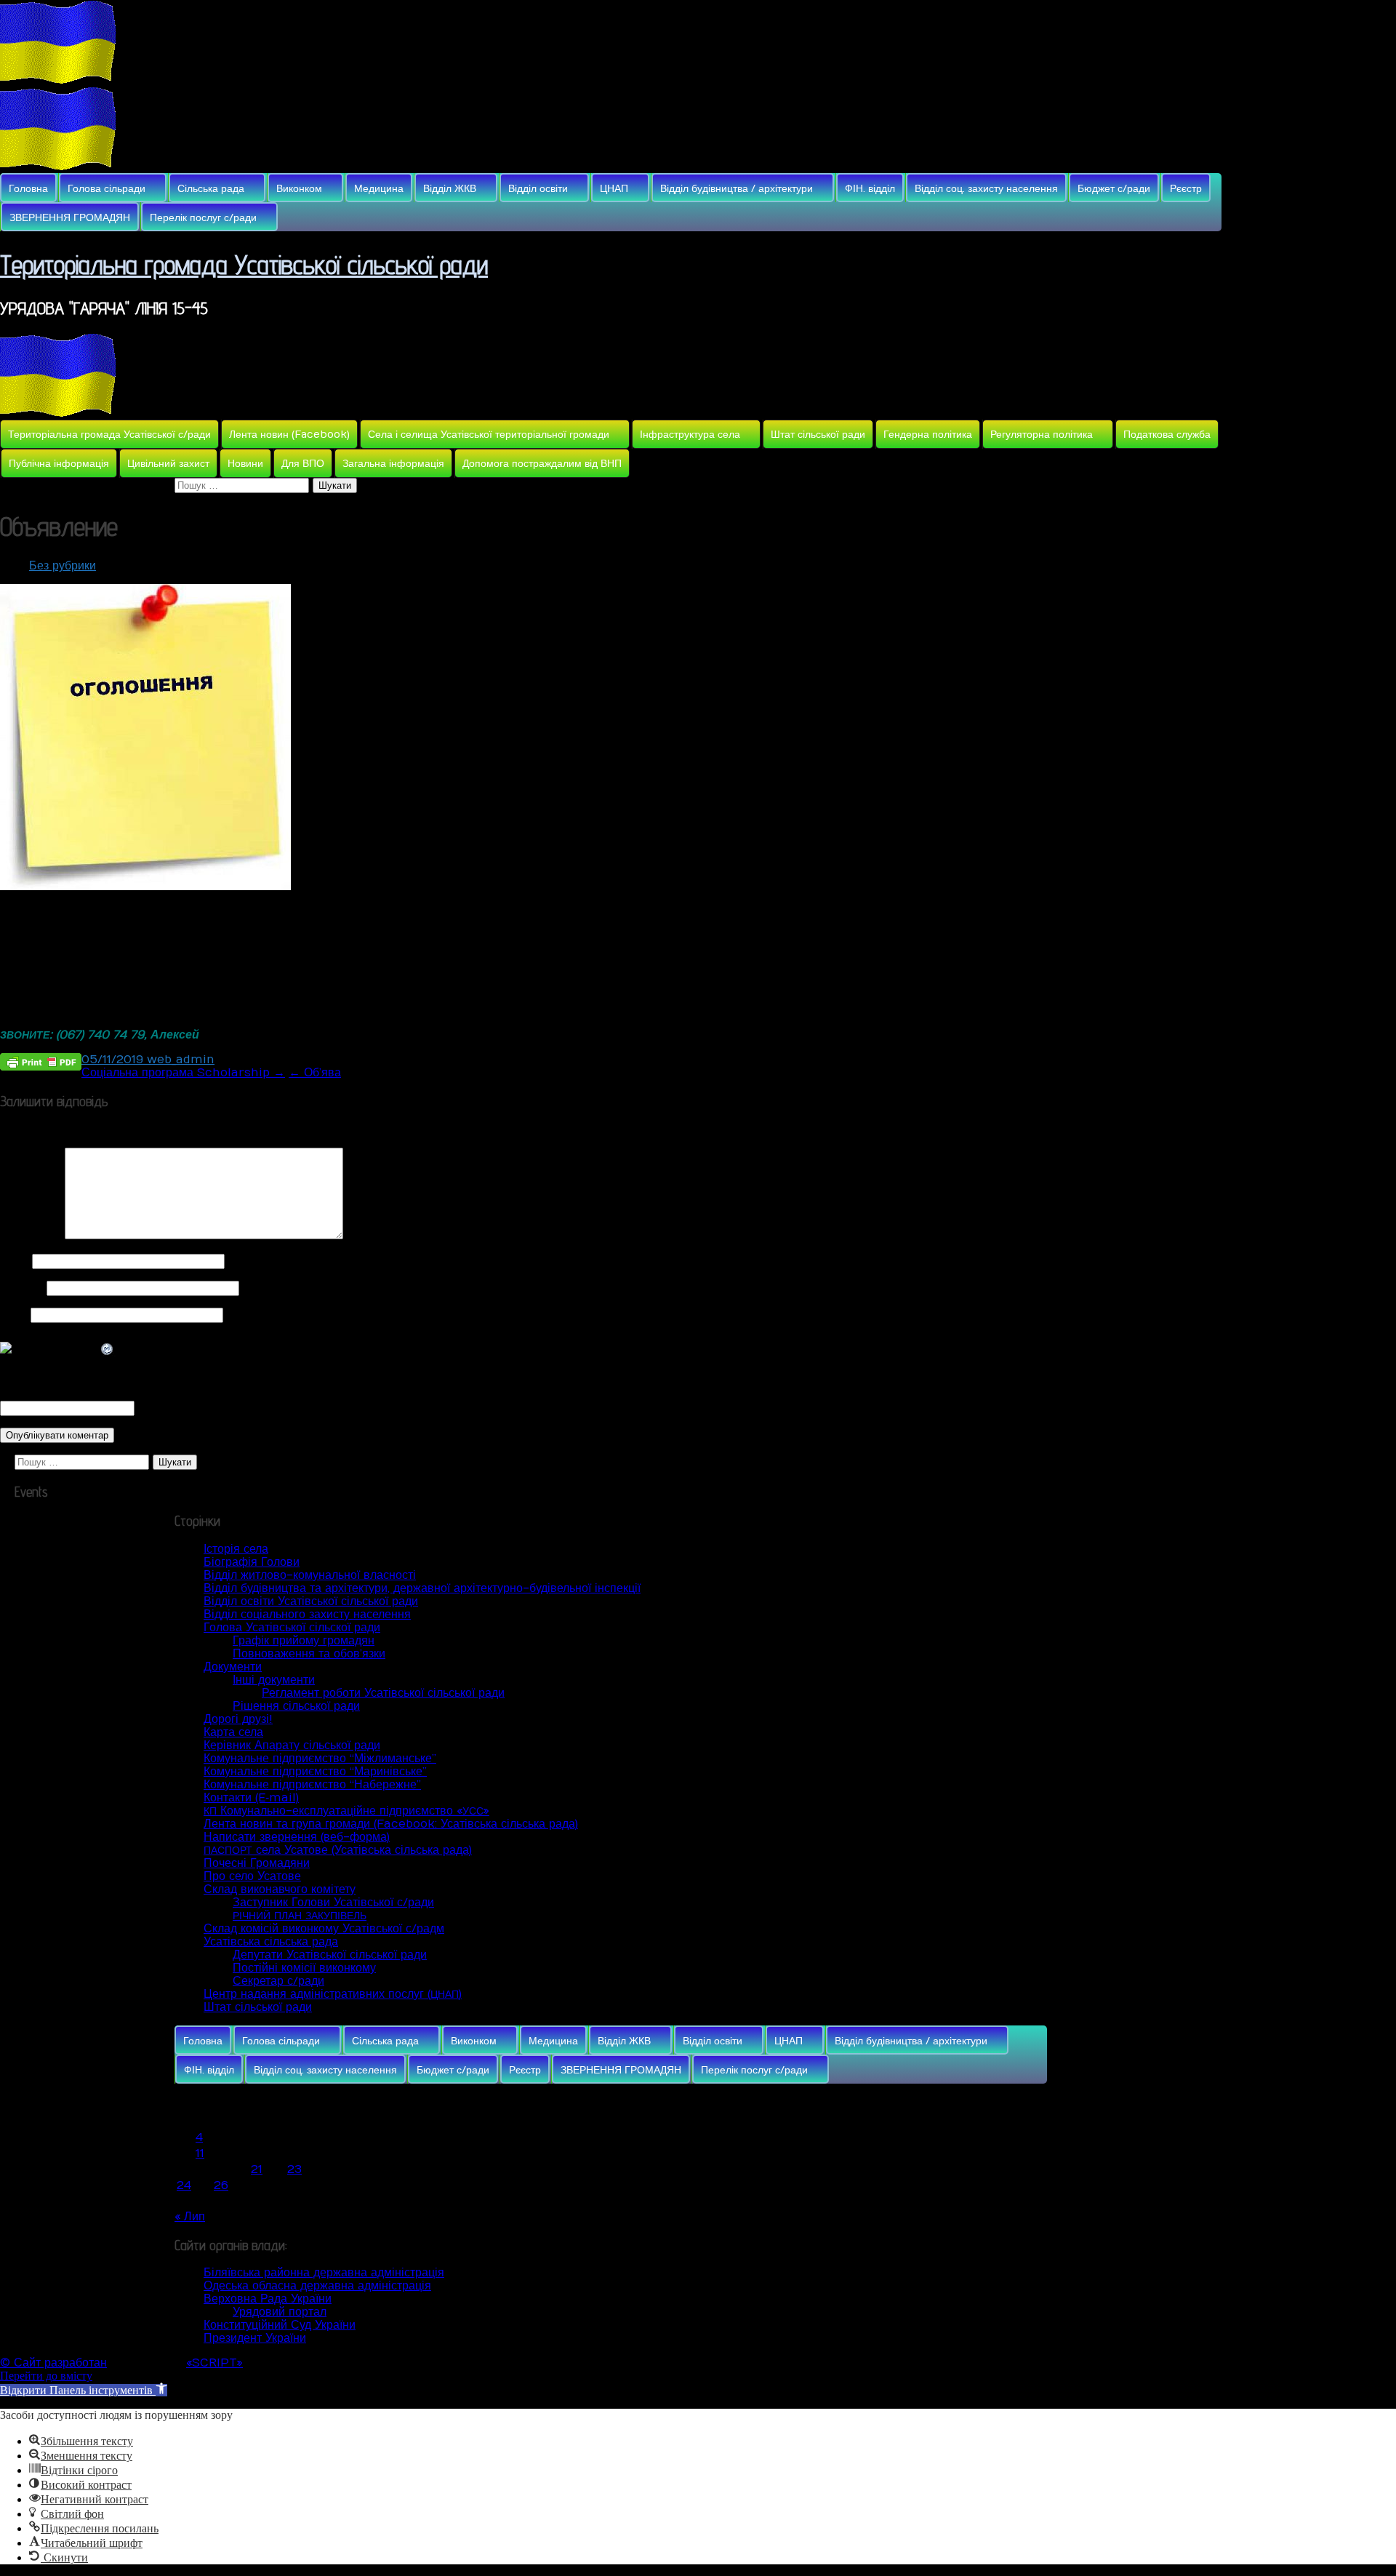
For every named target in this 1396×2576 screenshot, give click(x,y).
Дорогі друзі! (238, 1719)
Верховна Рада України (268, 2299)
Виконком (299, 189)
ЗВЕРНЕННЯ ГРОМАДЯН (70, 218)
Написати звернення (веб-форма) (297, 1837)
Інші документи (274, 1680)
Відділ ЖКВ (450, 189)
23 (294, 2169)
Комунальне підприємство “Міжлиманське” (320, 1759)
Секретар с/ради (278, 1981)
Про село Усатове (252, 1876)
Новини (245, 464)
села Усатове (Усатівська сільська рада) (338, 1850)
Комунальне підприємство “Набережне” (312, 1785)
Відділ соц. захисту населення (986, 189)
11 (200, 2153)
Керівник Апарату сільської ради (292, 1745)
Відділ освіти (538, 189)
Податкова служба (1167, 435)
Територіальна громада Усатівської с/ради (109, 435)
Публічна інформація (59, 464)
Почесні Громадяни (257, 1863)
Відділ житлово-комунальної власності (310, 1575)
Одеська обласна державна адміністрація (317, 2286)
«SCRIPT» (214, 2363)
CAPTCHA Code (185, 1408)
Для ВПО (303, 464)
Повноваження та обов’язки (309, 1654)
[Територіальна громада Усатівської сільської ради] (58, 80)
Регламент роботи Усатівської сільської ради (383, 1693)
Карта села (233, 1732)
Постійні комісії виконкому (304, 1968)
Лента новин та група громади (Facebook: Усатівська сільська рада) (391, 1824)
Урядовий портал (280, 2312)
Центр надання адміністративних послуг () (333, 1994)
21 (257, 2169)
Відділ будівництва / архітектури (737, 189)
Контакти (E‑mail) (251, 1798)
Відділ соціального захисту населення (307, 1615)
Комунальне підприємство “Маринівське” (315, 1772)
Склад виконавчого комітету (280, 1889)
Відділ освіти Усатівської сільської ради (311, 1601)
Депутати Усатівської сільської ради (330, 1955)
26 (221, 2185)
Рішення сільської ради (296, 1706)
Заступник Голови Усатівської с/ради (333, 1903)
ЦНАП (614, 189)
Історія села (236, 1549)
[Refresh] (108, 1350)
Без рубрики (63, 566)
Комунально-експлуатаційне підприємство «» (346, 1811)
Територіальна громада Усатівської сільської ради (244, 264)
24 (184, 2185)
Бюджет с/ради (1114, 189)
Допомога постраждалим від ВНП (542, 464)
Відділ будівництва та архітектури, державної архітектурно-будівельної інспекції (422, 1588)
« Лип (190, 2217)
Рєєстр (1186, 189)
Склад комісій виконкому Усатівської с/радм (324, 1929)
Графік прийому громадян (304, 1641)
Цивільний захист (168, 464)
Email (21, 1288)
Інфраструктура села (690, 435)
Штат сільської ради (818, 435)
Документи (233, 1667)
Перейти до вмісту (46, 2376)
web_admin (181, 1060)
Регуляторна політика (1042, 435)
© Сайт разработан (53, 2363)
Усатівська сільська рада (271, 1942)
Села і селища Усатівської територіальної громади (489, 435)
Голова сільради (107, 189)
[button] (84, 2390)
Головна (28, 189)
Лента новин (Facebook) (289, 435)
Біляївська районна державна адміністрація (324, 2273)
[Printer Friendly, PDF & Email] (41, 1061)
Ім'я (14, 1261)
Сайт (13, 1315)
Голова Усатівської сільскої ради (292, 1628)
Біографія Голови (252, 1562)
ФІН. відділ (870, 189)
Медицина (379, 189)
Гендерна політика (928, 435)
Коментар (31, 1236)
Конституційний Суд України (280, 2325)
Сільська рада (211, 189)
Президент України (255, 2338)
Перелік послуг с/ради (203, 218)
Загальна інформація (393, 464)
